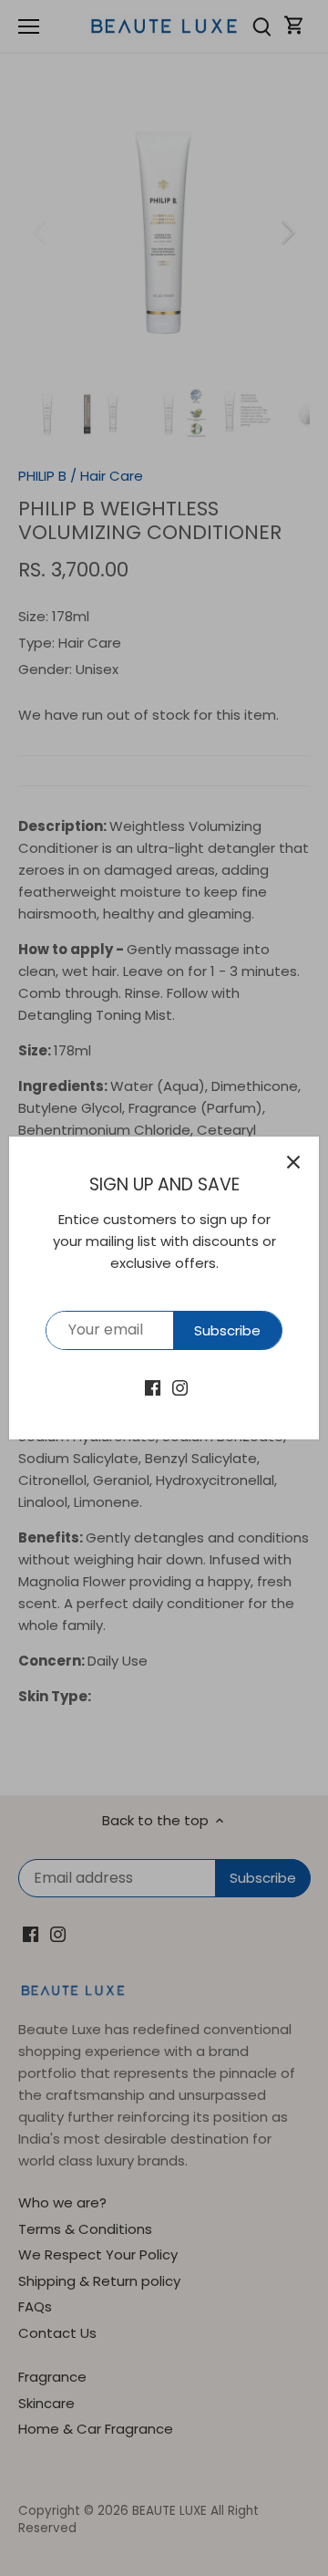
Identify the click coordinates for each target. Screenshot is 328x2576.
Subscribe (227, 1330)
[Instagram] (180, 1387)
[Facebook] (153, 1387)
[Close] (293, 1162)
